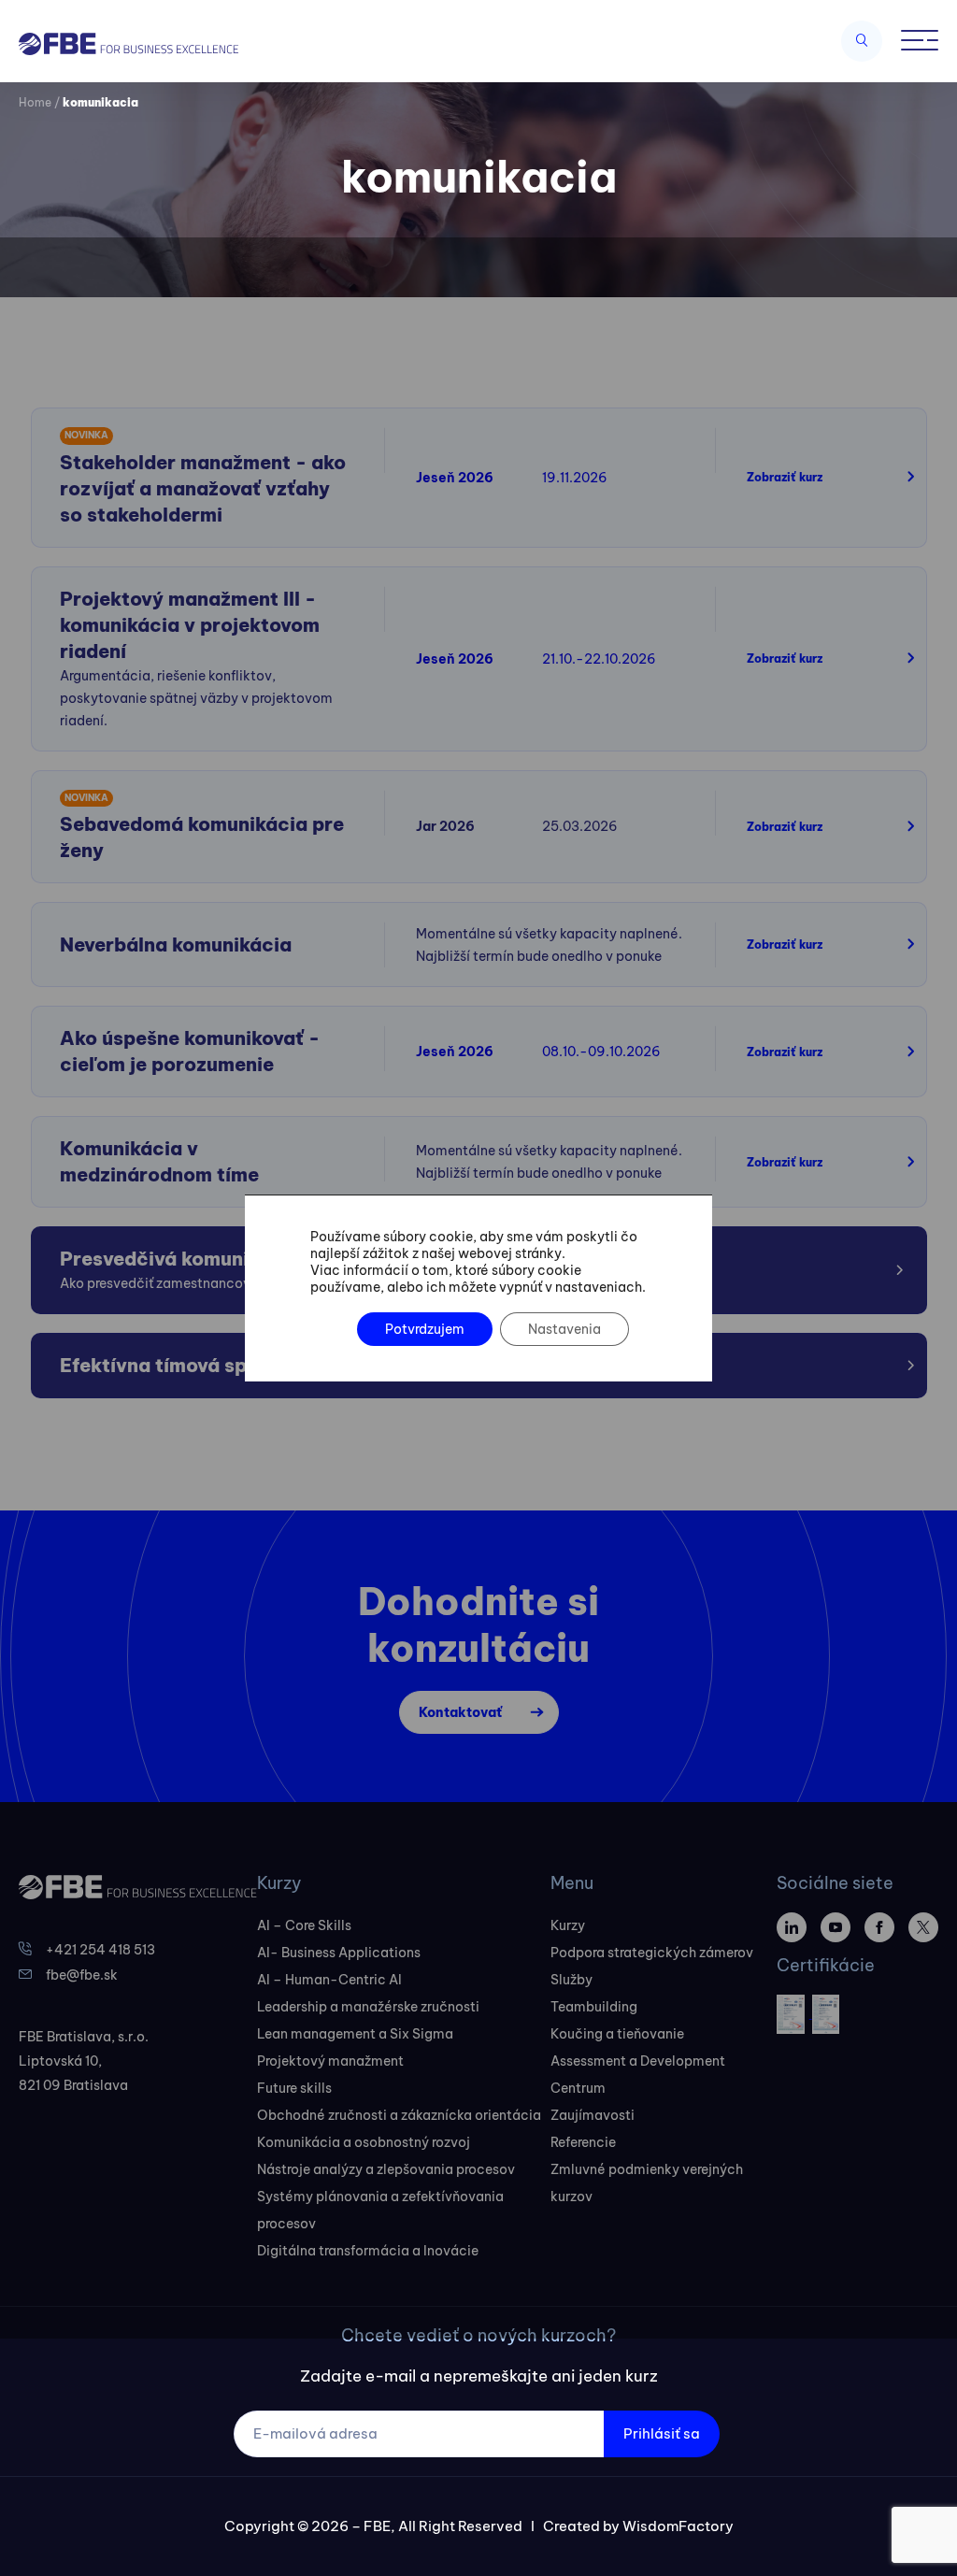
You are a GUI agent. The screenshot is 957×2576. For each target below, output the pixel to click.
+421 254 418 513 (100, 1950)
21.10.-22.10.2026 (599, 659)
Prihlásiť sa (662, 2433)
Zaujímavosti (593, 2115)
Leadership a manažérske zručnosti (368, 2007)
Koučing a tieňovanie (617, 2034)
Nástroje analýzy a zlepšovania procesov (386, 2169)
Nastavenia (564, 1329)
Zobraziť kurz (785, 477)
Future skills (294, 2088)
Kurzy (568, 1925)
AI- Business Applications (339, 1953)
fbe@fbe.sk (82, 1975)
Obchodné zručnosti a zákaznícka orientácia (399, 2115)
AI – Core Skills (304, 1925)
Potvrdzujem (425, 1329)
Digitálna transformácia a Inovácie (368, 2251)
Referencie (583, 2142)
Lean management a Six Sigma (355, 2034)
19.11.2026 (575, 478)
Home (35, 102)
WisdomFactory (678, 2526)
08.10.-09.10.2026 (601, 1052)
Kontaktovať (460, 1712)
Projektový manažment (330, 2061)
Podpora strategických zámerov (652, 1953)
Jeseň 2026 (455, 478)
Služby (571, 1980)
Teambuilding (594, 2007)
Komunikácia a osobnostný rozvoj (364, 2142)
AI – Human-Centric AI (329, 1980)
